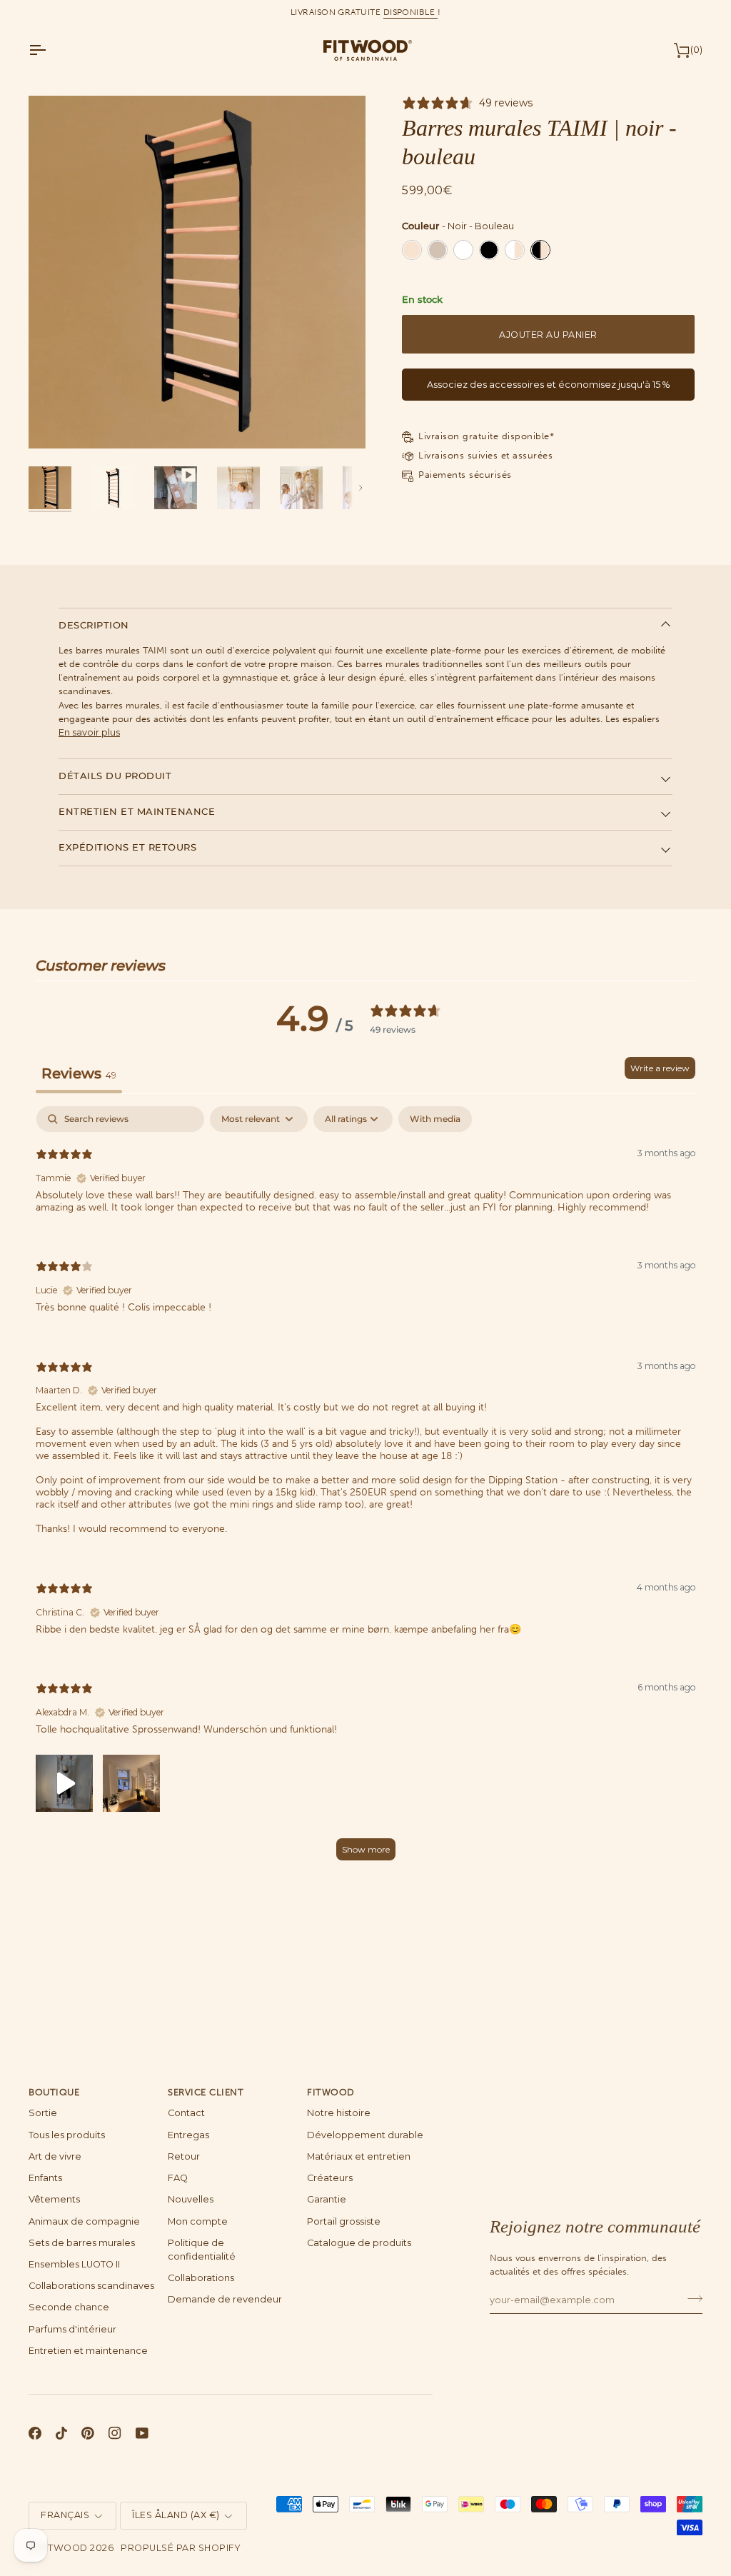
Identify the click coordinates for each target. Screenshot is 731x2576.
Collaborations (201, 2278)
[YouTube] (142, 2433)
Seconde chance (69, 2307)
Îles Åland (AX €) (176, 2515)
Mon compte (198, 2221)
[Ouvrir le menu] (50, 50)
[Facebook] (35, 2433)
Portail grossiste (344, 2221)
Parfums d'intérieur (72, 2329)
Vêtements (54, 2199)
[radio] (412, 250)
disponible (410, 12)
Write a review (660, 1068)
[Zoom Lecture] (197, 272)
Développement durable (365, 2135)
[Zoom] (55, 422)
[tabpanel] (365, 1490)
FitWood (64, 2548)
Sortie (43, 2113)
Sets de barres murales (82, 2243)
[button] (64, 1781)
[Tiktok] (61, 2433)
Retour (184, 2156)
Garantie (327, 2199)
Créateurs (330, 2178)
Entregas (188, 2135)
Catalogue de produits (359, 2243)
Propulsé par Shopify (180, 2548)
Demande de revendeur (225, 2299)
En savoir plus (89, 732)
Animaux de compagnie (84, 2221)
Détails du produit (115, 776)
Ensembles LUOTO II (74, 2264)
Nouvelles (191, 2199)
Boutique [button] (54, 2092)
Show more (366, 1849)
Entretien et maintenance (137, 812)
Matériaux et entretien (359, 2156)
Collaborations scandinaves (91, 2286)
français (65, 2515)
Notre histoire (339, 2113)
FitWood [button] (331, 2092)
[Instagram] (115, 2433)
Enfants (45, 2178)
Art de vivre (55, 2156)
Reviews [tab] (79, 1073)
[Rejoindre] (691, 2298)
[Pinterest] (88, 2433)
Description (94, 625)
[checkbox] (435, 1119)
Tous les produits (67, 2135)
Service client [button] (206, 2092)
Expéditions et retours (127, 847)
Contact (186, 2113)
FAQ (178, 2178)
